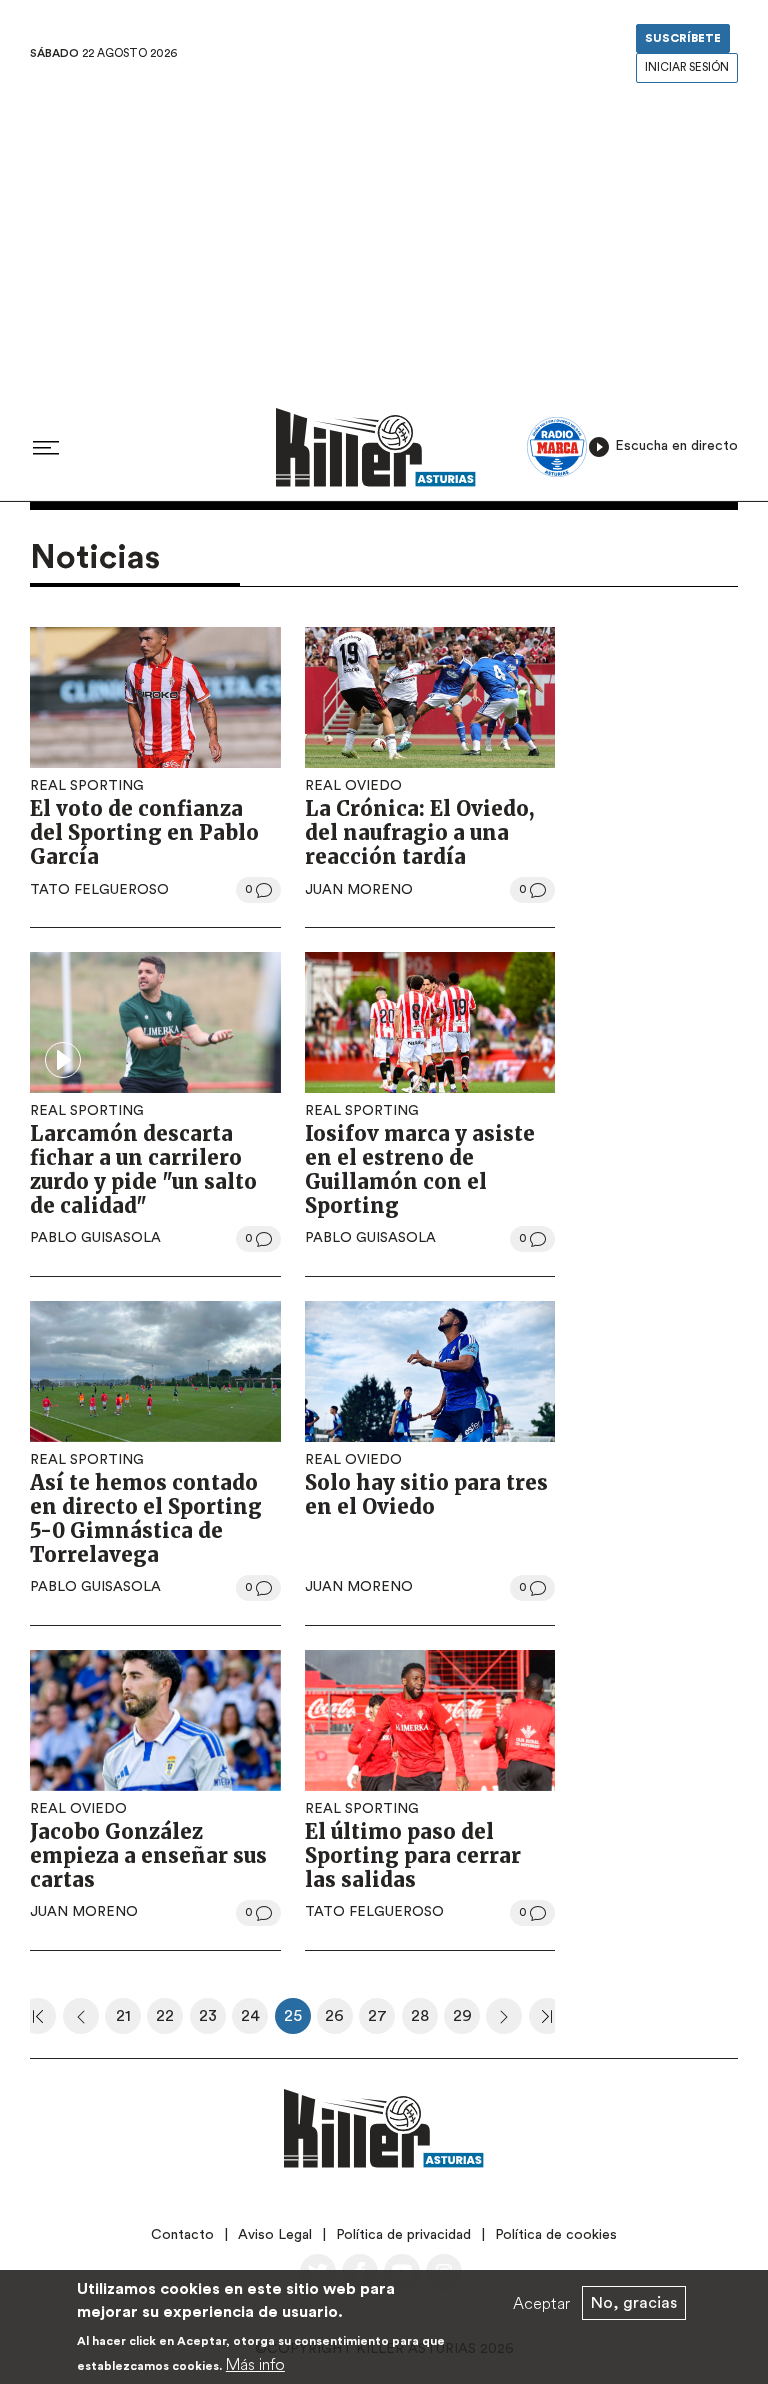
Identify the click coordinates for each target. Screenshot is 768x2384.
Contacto (182, 2235)
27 (381, 2021)
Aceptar (541, 2303)
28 (424, 2021)
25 (297, 2021)
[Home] (376, 447)
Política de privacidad (403, 2235)
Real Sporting (87, 786)
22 (169, 2021)
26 (339, 2021)
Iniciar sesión (687, 67)
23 (212, 2021)
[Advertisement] (384, 239)
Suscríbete (683, 38)
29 (466, 2021)
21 (128, 2021)
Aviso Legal (275, 2235)
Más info (255, 2364)
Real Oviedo (353, 786)
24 (254, 2021)
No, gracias (634, 2303)
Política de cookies (556, 2235)
